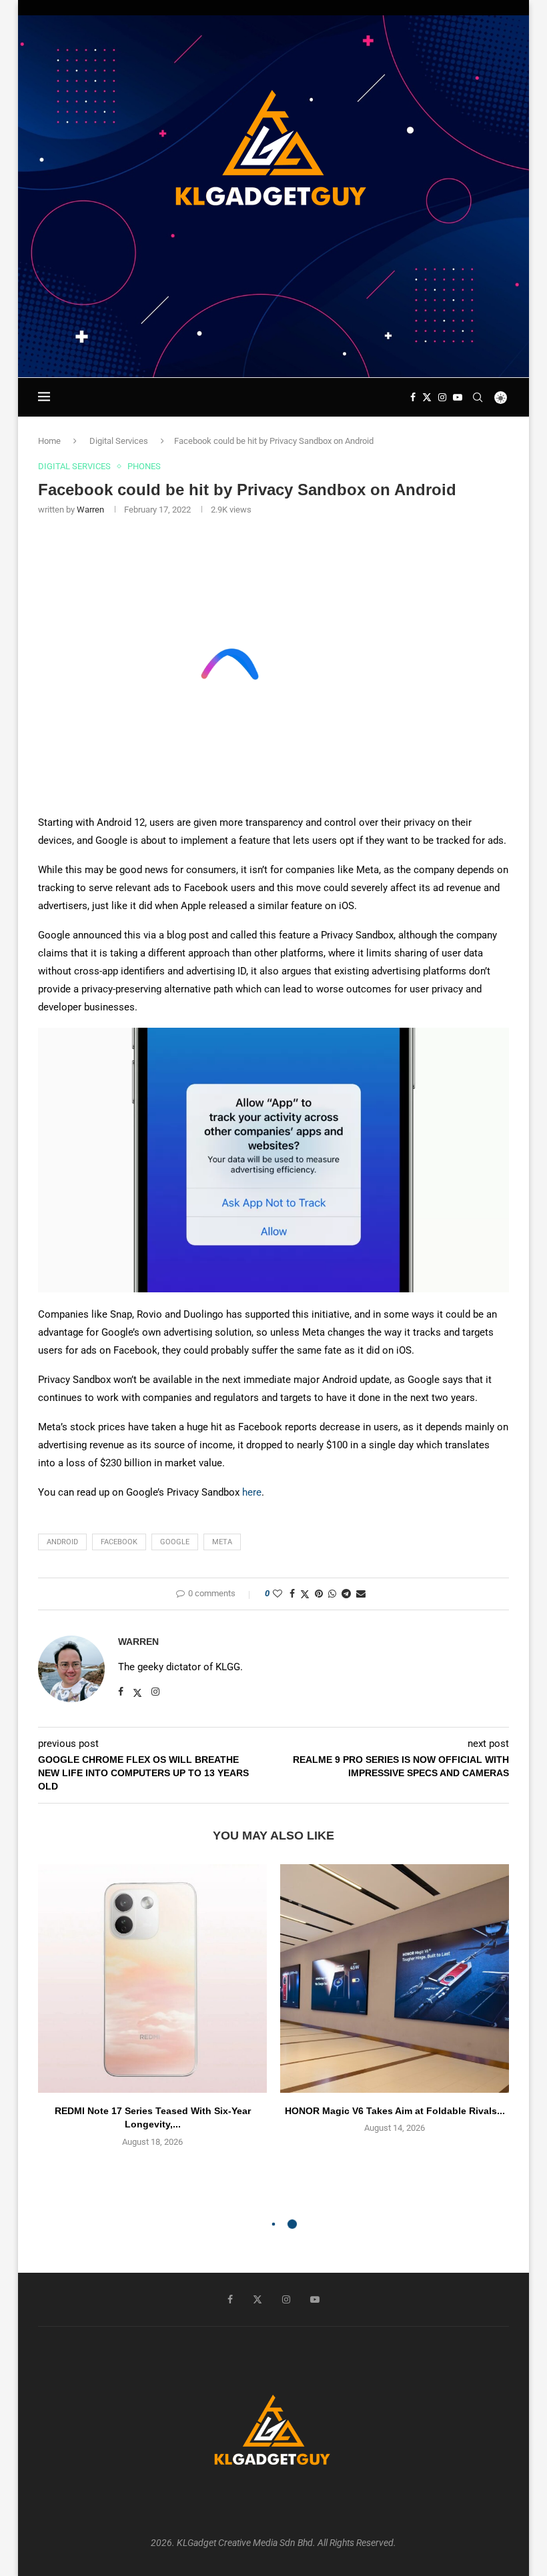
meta (222, 1542)
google (175, 1542)
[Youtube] (458, 397)
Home (49, 441)
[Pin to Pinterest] (319, 1594)
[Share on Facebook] (292, 1594)
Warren (90, 510)
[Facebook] (413, 397)
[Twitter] (427, 397)
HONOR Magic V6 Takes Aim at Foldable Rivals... (395, 2111)
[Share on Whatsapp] (332, 1594)
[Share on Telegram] (346, 1594)
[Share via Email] (361, 1594)
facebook (119, 1542)
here (252, 1492)
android (62, 1542)
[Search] (478, 397)
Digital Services (119, 441)
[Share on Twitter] (305, 1594)
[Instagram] (442, 397)
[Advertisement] (273, 339)
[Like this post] (278, 1594)
